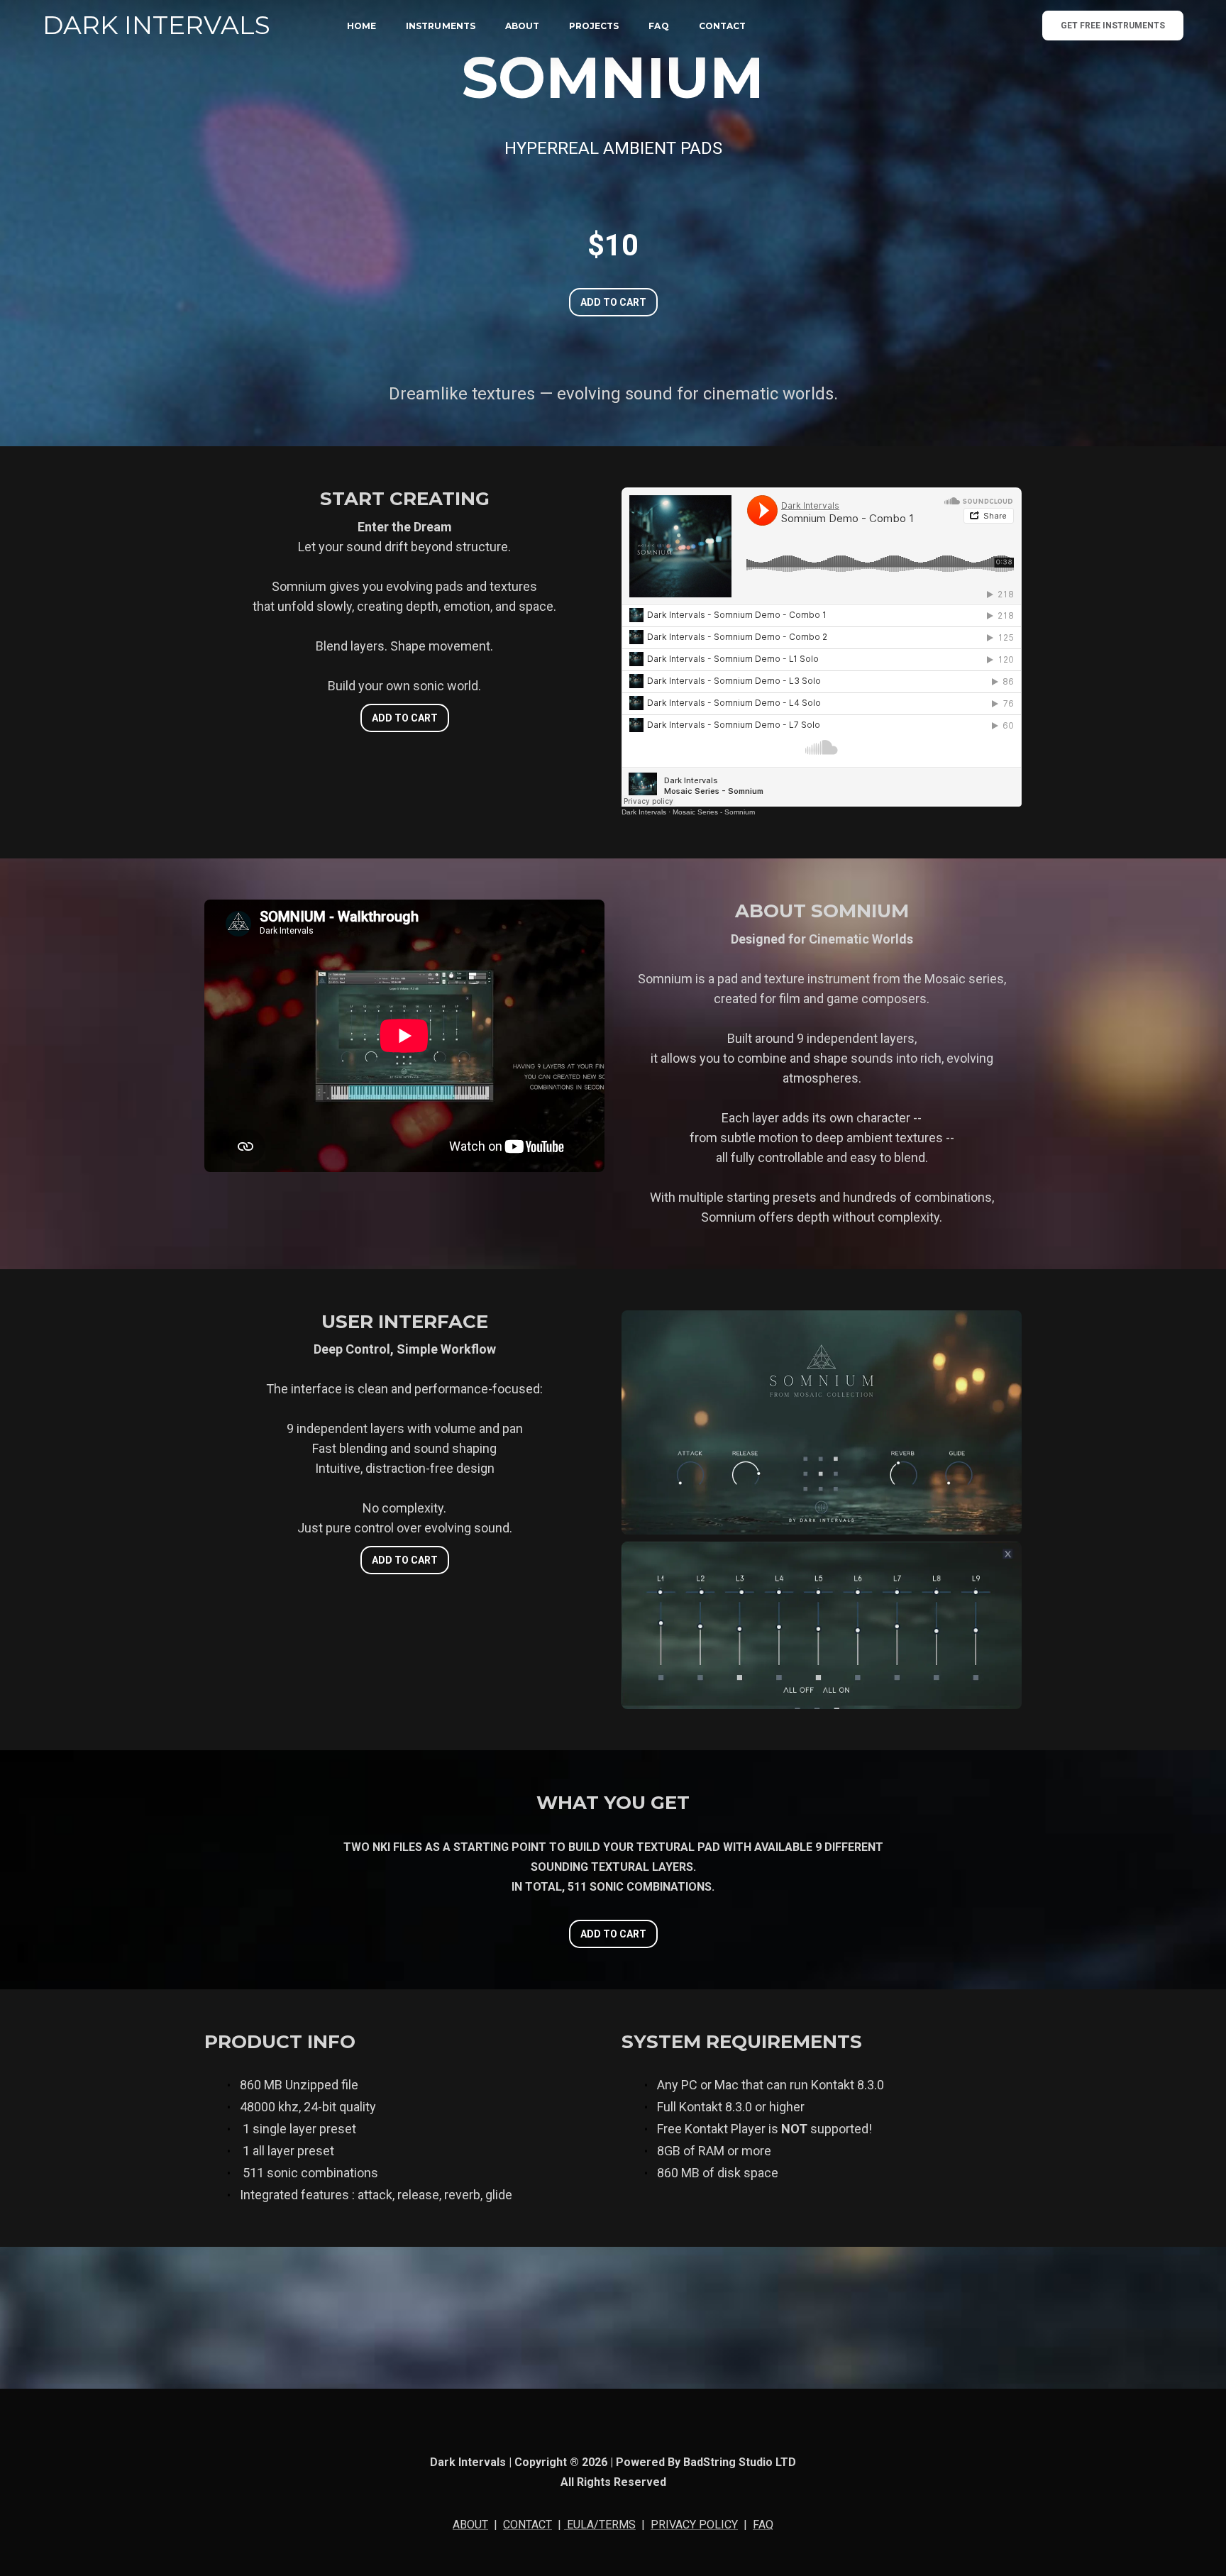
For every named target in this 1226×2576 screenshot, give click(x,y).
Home (361, 26)
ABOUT (522, 26)
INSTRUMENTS (441, 26)
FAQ (658, 26)
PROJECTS (594, 26)
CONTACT (722, 26)
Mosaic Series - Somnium (714, 812)
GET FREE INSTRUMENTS (1113, 26)
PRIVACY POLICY (694, 2525)
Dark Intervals (644, 812)
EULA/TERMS (600, 2525)
